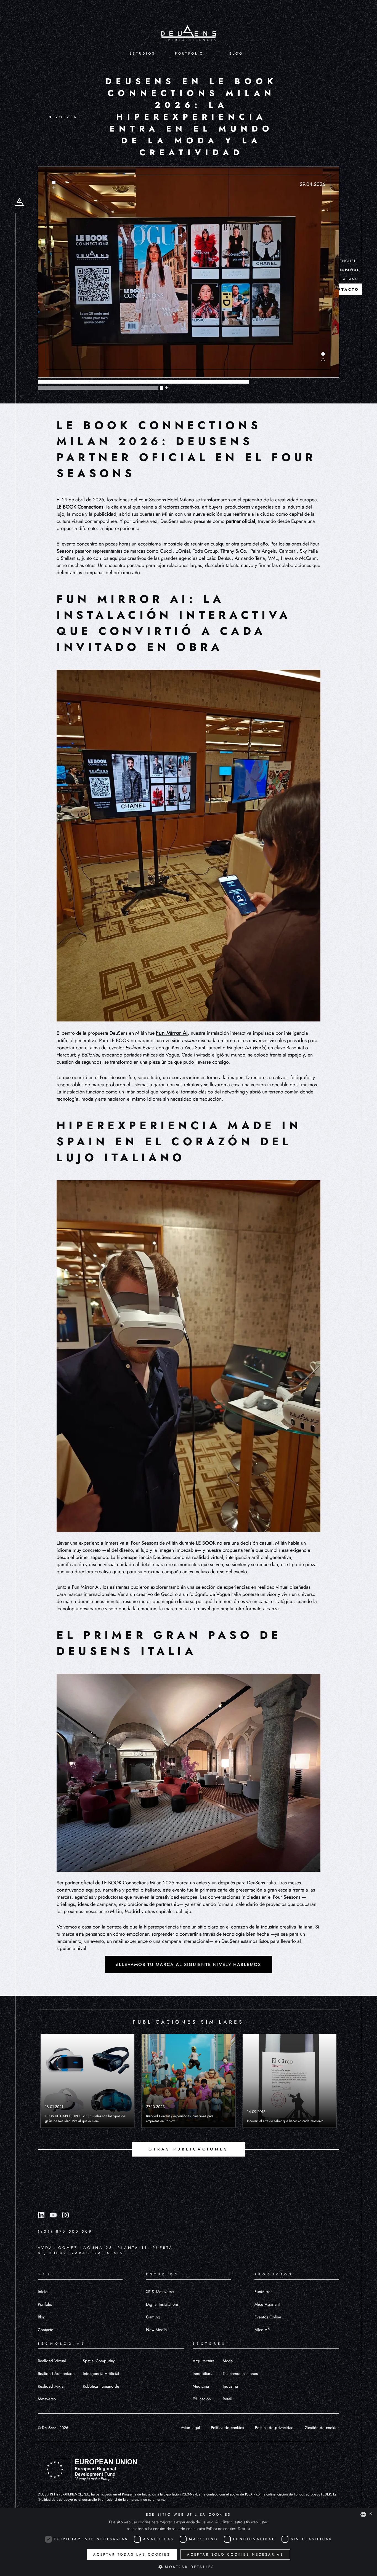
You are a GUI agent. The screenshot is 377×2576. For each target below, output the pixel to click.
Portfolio (45, 2304)
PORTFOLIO (189, 54)
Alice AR (262, 2330)
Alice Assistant (267, 2304)
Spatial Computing (99, 2361)
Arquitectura (204, 2361)
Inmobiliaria (203, 2374)
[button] (189, 2567)
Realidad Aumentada (56, 2374)
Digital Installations (162, 2304)
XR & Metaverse (160, 2292)
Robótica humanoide (101, 2386)
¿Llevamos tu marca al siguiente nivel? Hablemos (189, 1964)
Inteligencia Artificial (101, 2374)
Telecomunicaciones (240, 2374)
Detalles (244, 2529)
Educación (202, 2399)
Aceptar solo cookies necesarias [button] (235, 2554)
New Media (156, 2330)
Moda (228, 2361)
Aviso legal (190, 2428)
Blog (42, 2317)
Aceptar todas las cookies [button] (132, 2554)
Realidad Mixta (51, 2386)
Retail (227, 2399)
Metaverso (47, 2399)
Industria (230, 2386)
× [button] (371, 2514)
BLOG (236, 54)
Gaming (153, 2317)
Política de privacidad (274, 2428)
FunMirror (263, 2292)
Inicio (43, 2292)
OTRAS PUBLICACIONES (188, 2149)
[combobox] (363, 2515)
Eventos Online (268, 2317)
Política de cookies (227, 2428)
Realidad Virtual (52, 2361)
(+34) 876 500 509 (65, 2231)
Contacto (46, 2330)
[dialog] (189, 2542)
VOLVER (67, 117)
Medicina (201, 2386)
